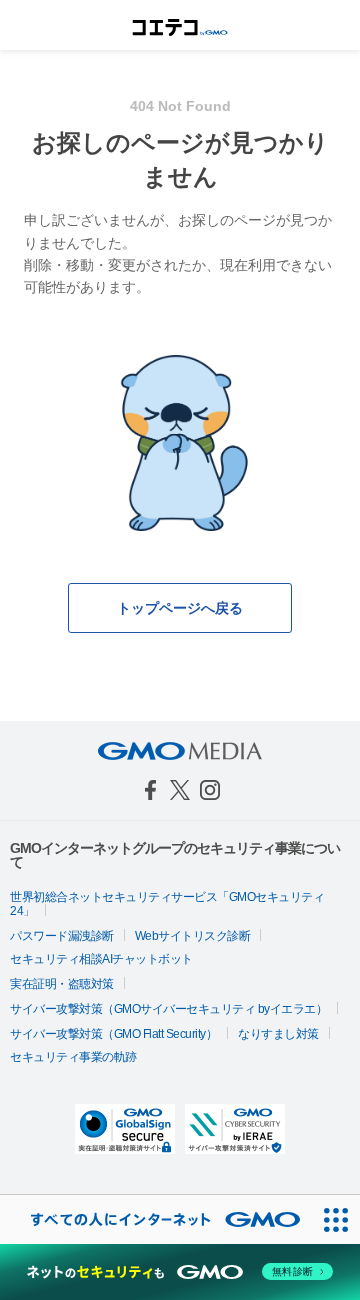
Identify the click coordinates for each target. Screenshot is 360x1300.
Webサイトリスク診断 (193, 936)
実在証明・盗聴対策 (62, 984)
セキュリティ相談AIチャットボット (101, 959)
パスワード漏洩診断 (62, 936)
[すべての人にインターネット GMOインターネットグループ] (155, 1219)
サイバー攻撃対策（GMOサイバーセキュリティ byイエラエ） (168, 1009)
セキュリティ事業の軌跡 (73, 1057)
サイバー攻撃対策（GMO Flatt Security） (113, 1034)
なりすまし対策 (278, 1034)
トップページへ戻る (180, 608)
